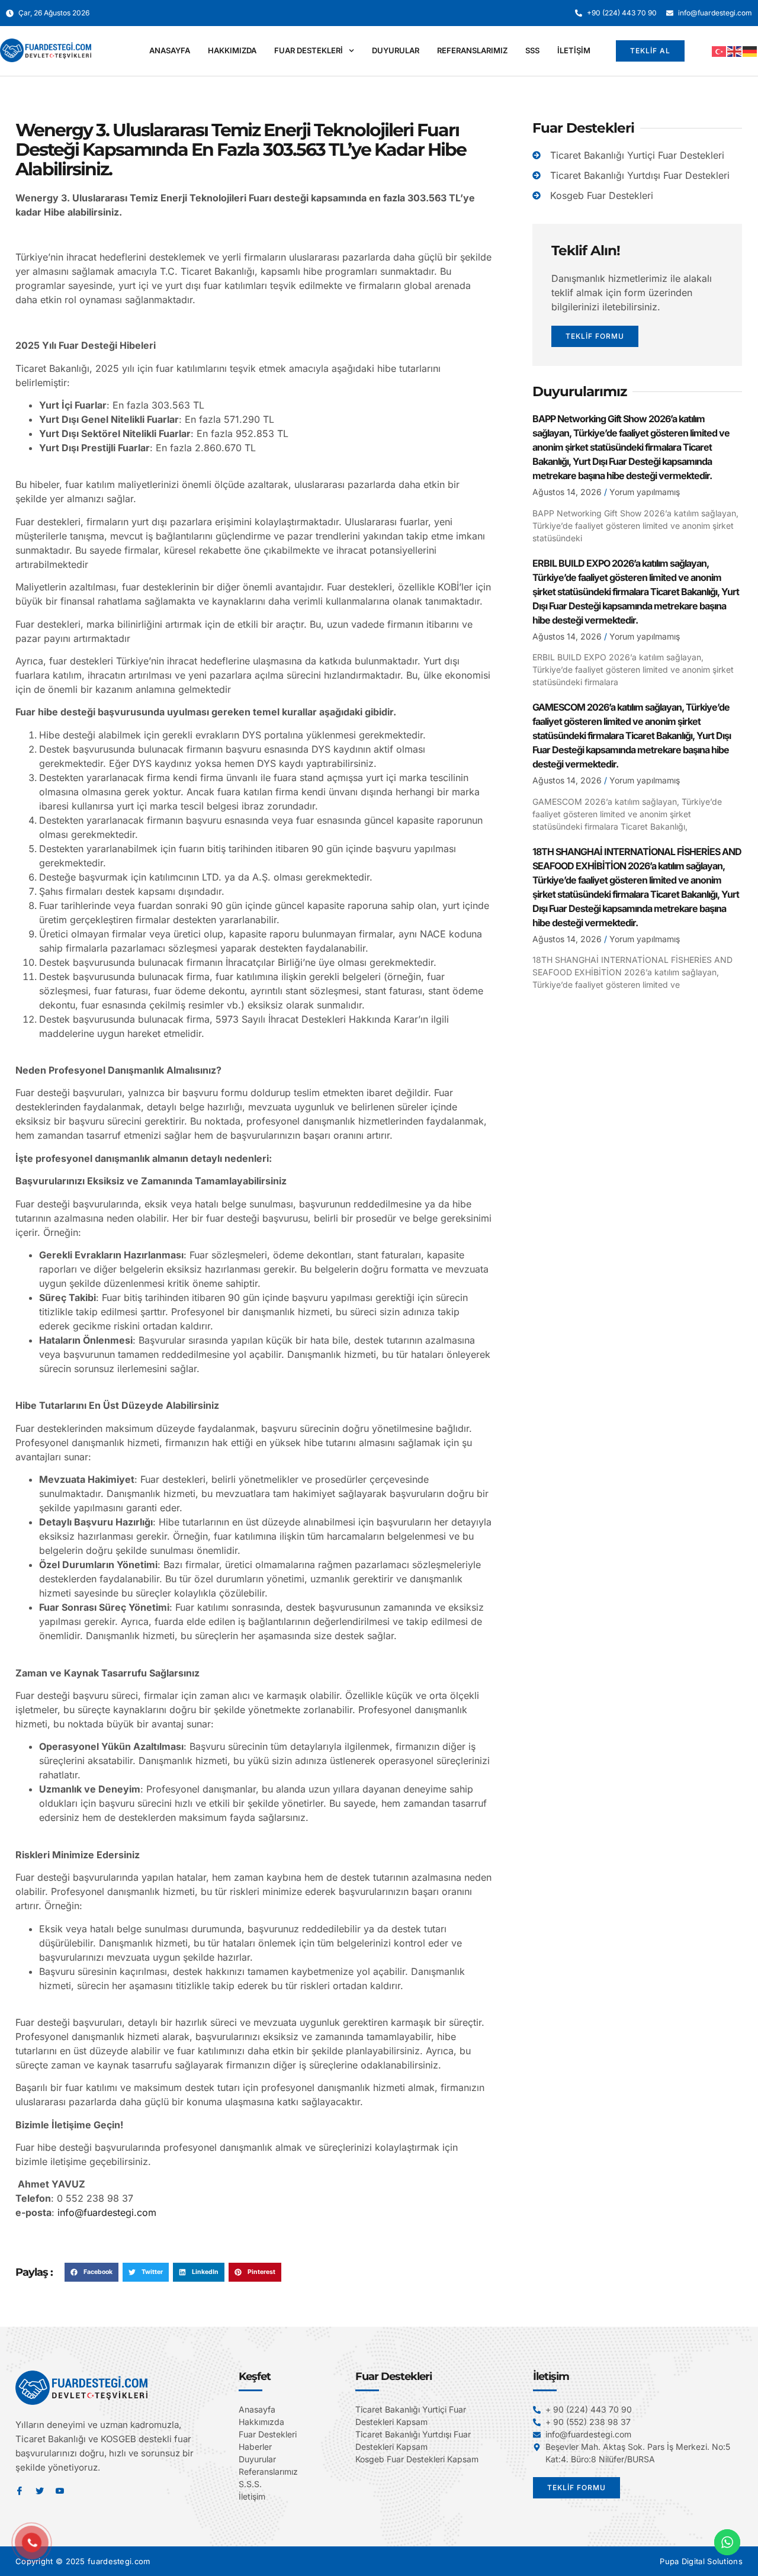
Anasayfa (170, 50)
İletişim (574, 50)
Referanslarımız (472, 50)
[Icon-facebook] (20, 2491)
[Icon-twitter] (40, 2491)
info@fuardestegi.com (107, 2212)
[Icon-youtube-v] (60, 2491)
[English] (735, 51)
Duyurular (396, 50)
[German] (750, 51)
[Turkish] (720, 51)
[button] (91, 2272)
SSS (532, 50)
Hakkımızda (232, 50)
